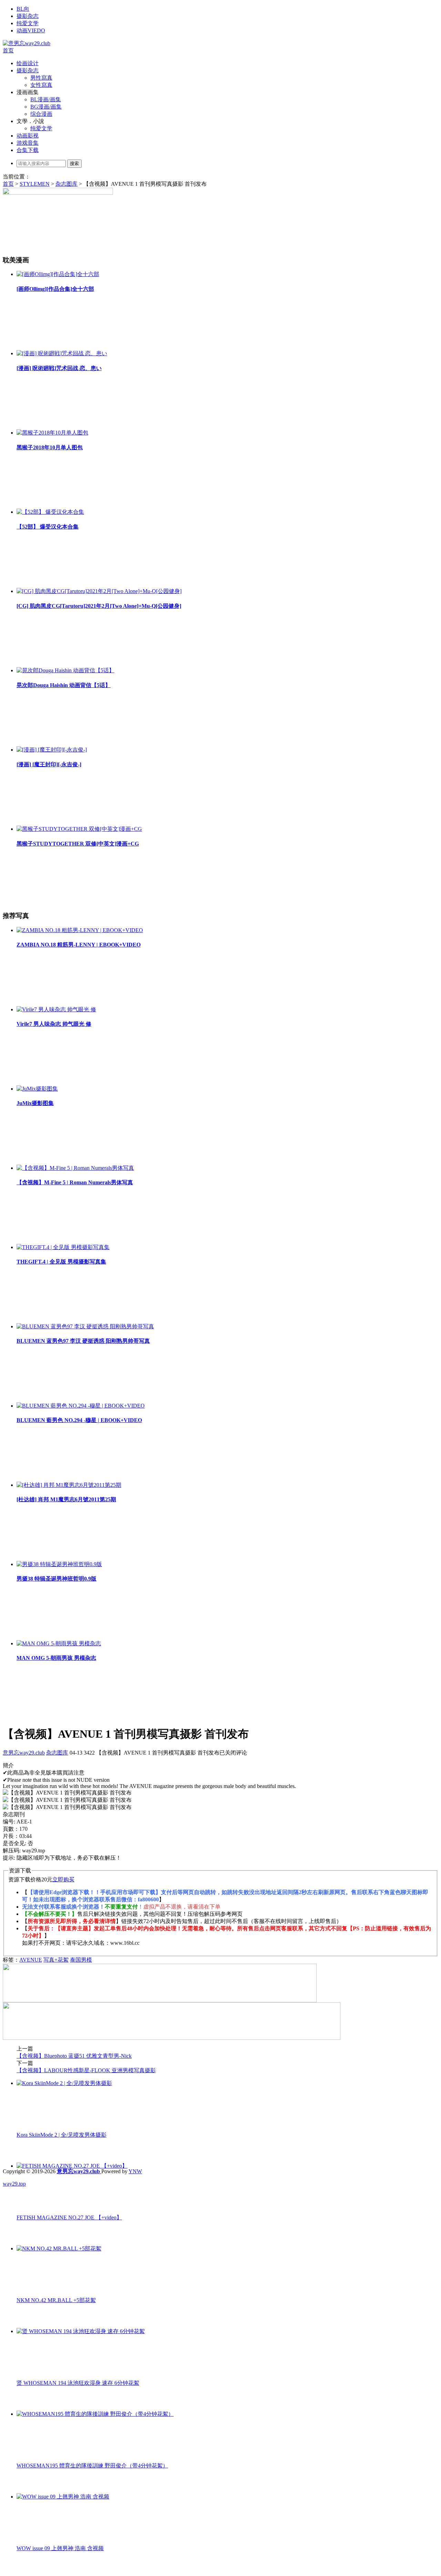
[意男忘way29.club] (27, 43)
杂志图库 (66, 184)
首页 (8, 50)
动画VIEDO (31, 30)
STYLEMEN (35, 184)
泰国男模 (81, 1960)
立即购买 (63, 1879)
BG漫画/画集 (46, 107)
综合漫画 (41, 114)
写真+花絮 (56, 1960)
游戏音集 (28, 143)
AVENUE (31, 1960)
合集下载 (28, 150)
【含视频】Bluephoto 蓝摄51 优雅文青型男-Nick (74, 2056)
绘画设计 (28, 63)
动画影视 (28, 136)
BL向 (23, 9)
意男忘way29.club (24, 1753)
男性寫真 (41, 78)
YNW (135, 2171)
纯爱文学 (28, 23)
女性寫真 (41, 85)
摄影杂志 (28, 16)
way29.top (14, 2184)
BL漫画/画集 (46, 99)
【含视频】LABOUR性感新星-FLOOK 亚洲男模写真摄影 (86, 2070)
